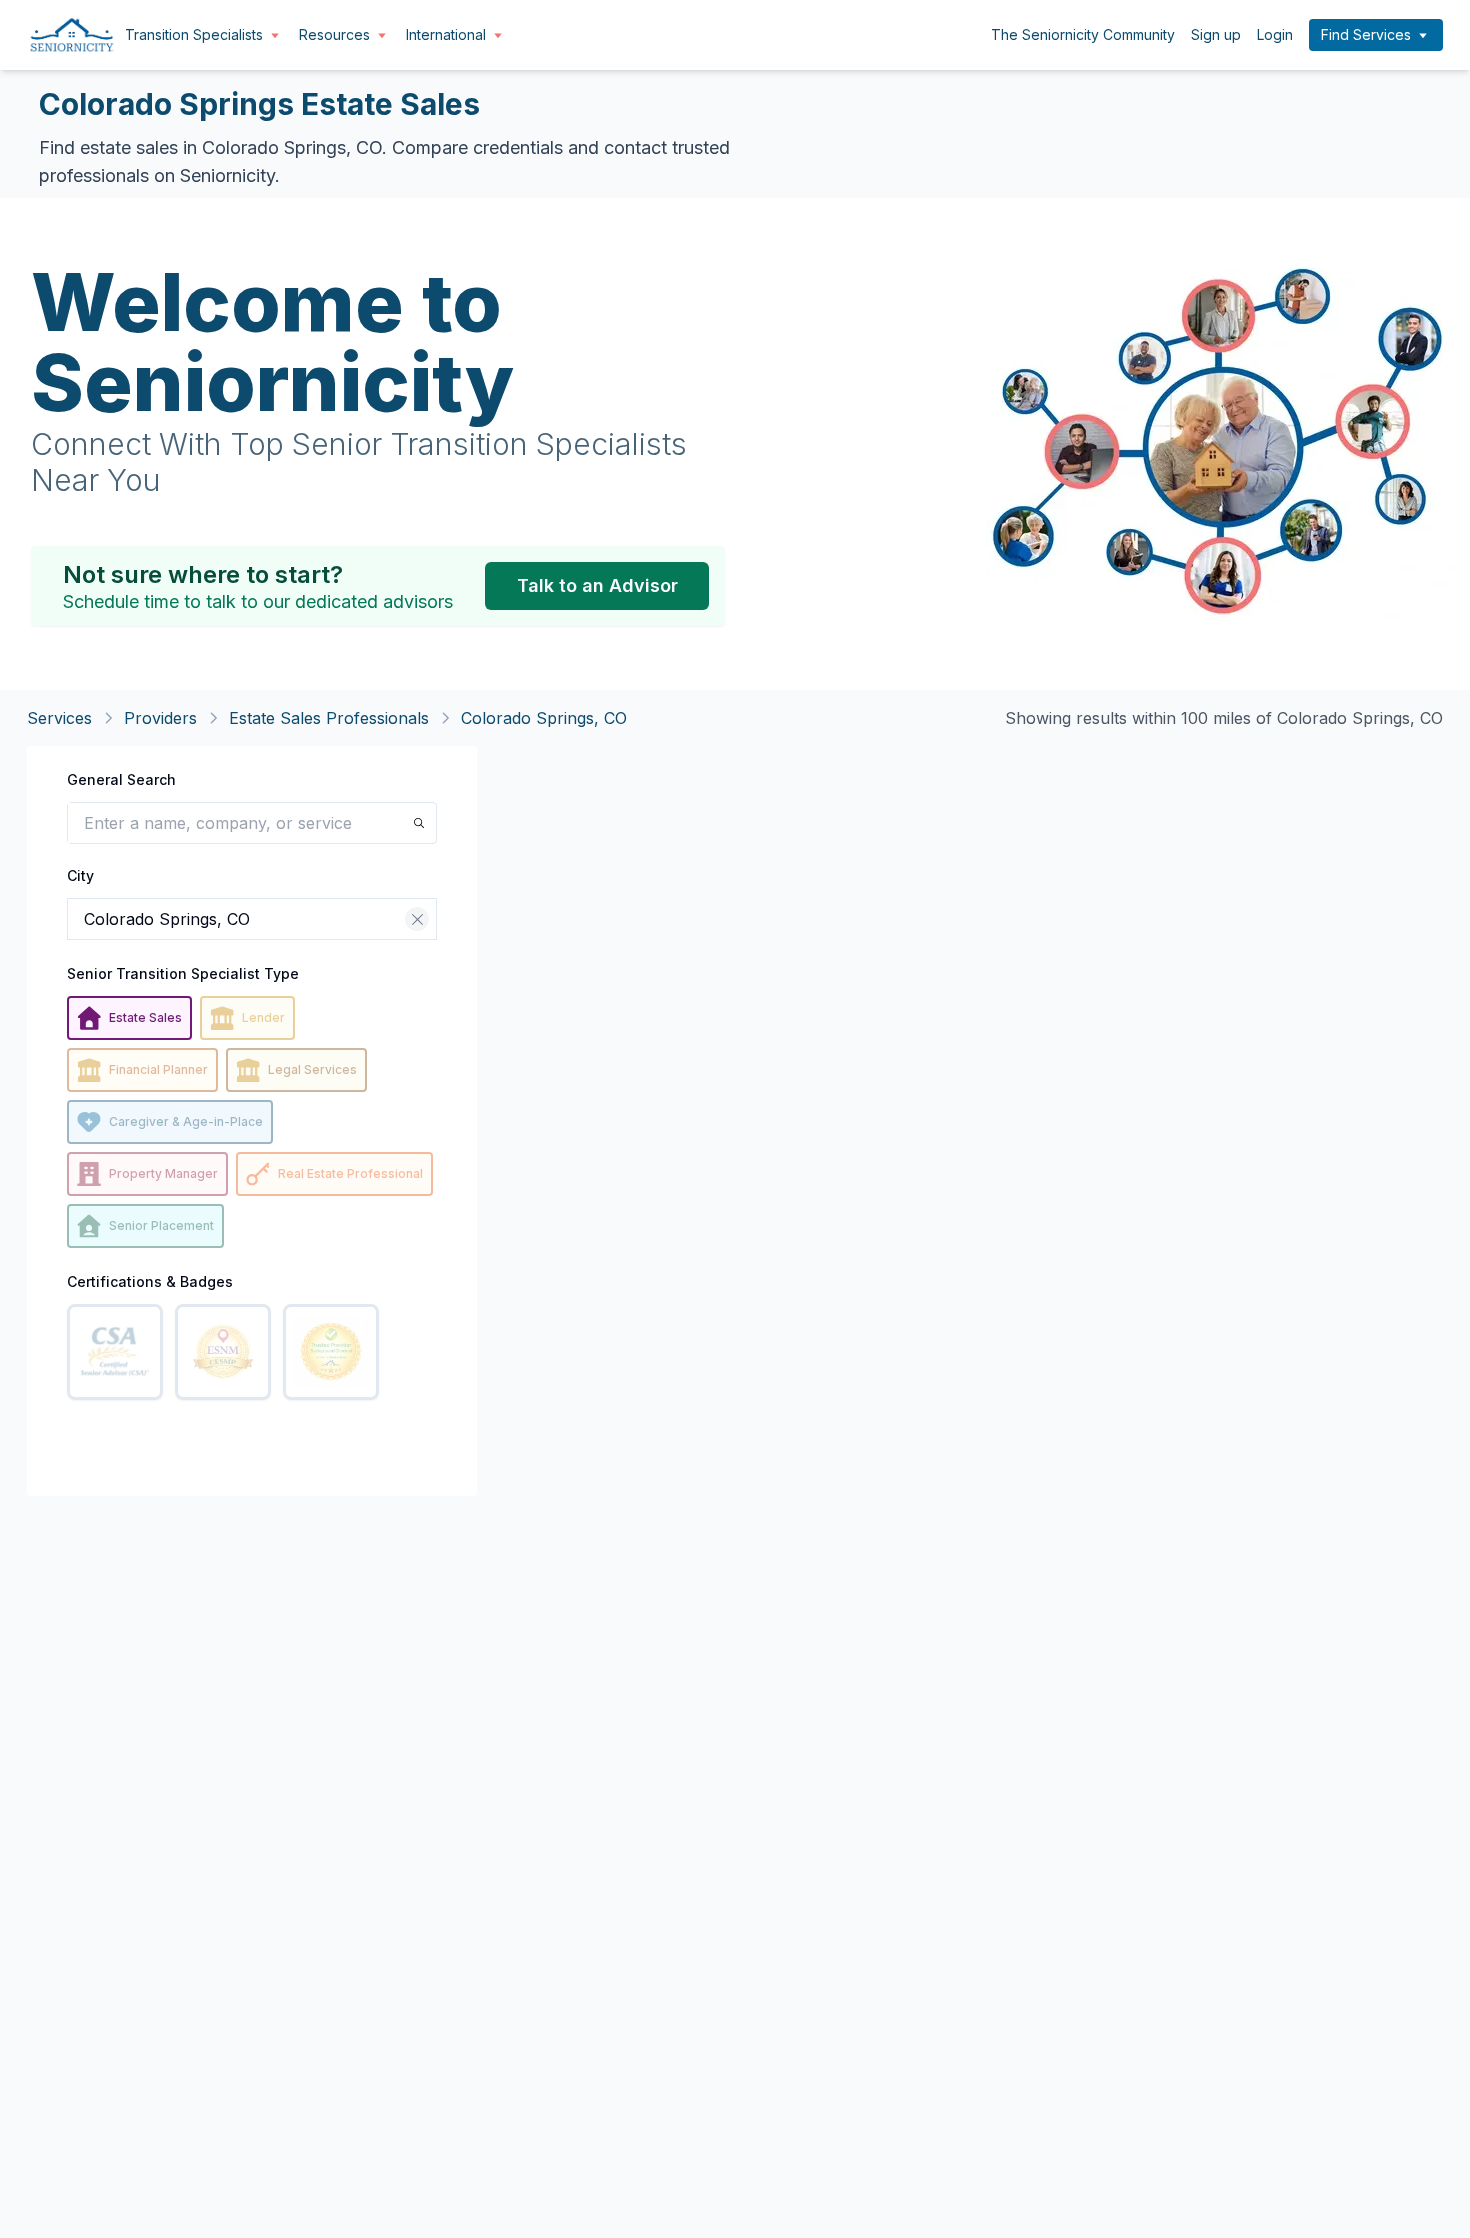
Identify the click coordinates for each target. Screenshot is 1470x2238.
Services (59, 718)
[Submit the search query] (419, 823)
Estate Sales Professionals (329, 718)
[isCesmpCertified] (223, 1352)
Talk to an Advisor (597, 585)
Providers (160, 718)
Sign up (1216, 34)
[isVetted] (331, 1352)
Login (1275, 34)
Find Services (1366, 34)
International (446, 34)
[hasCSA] (115, 1352)
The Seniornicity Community (1083, 34)
